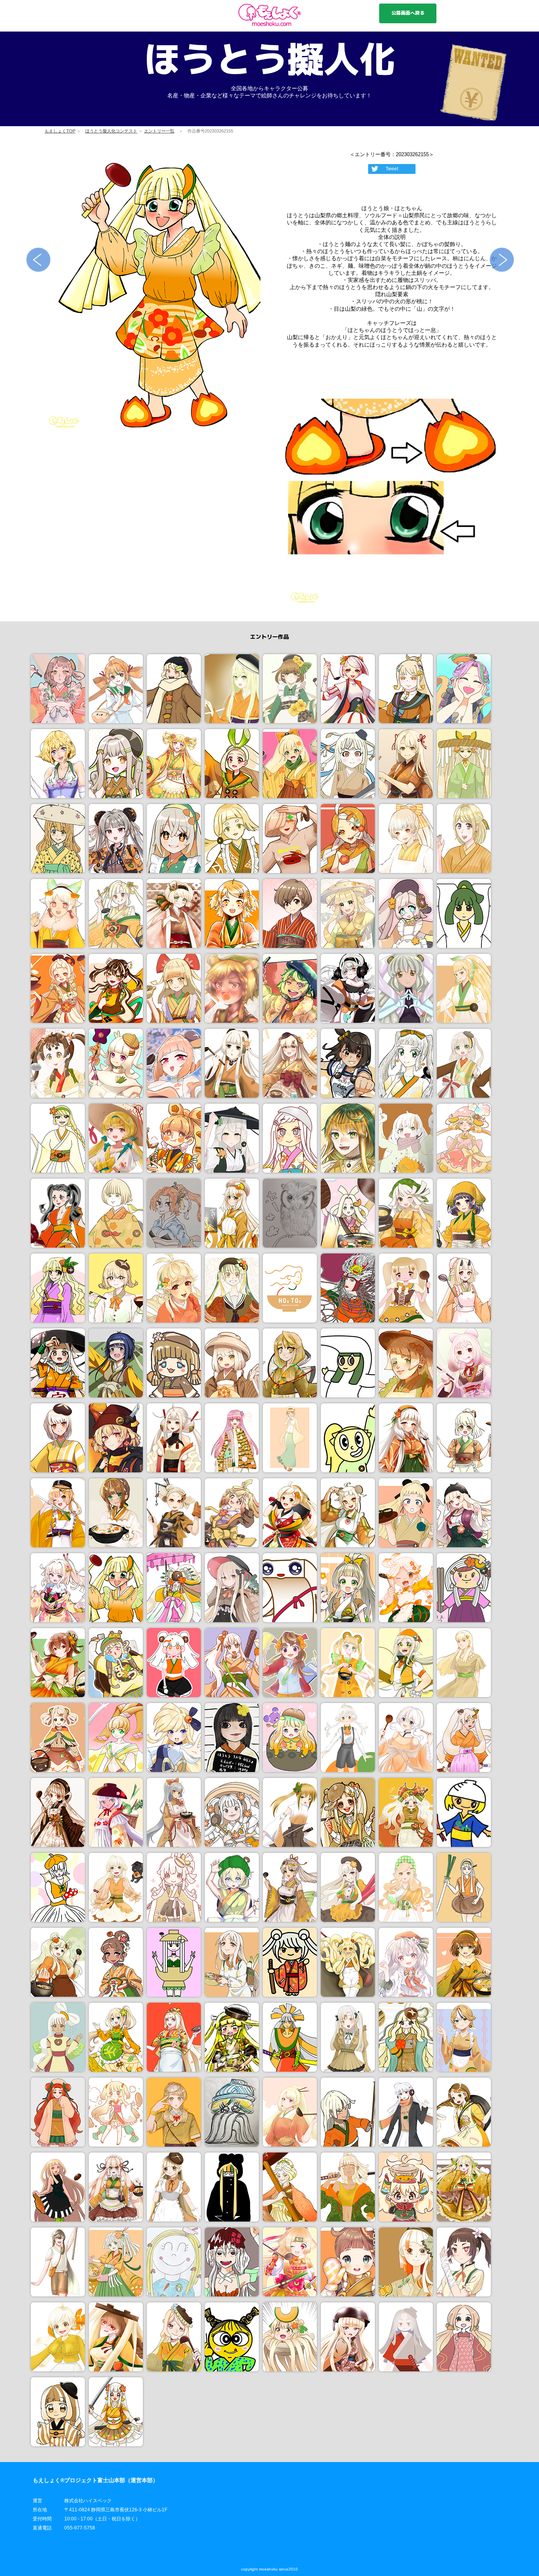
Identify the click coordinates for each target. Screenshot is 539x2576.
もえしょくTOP (60, 131)
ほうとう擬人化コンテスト (111, 131)
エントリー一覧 (159, 131)
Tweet (392, 169)
